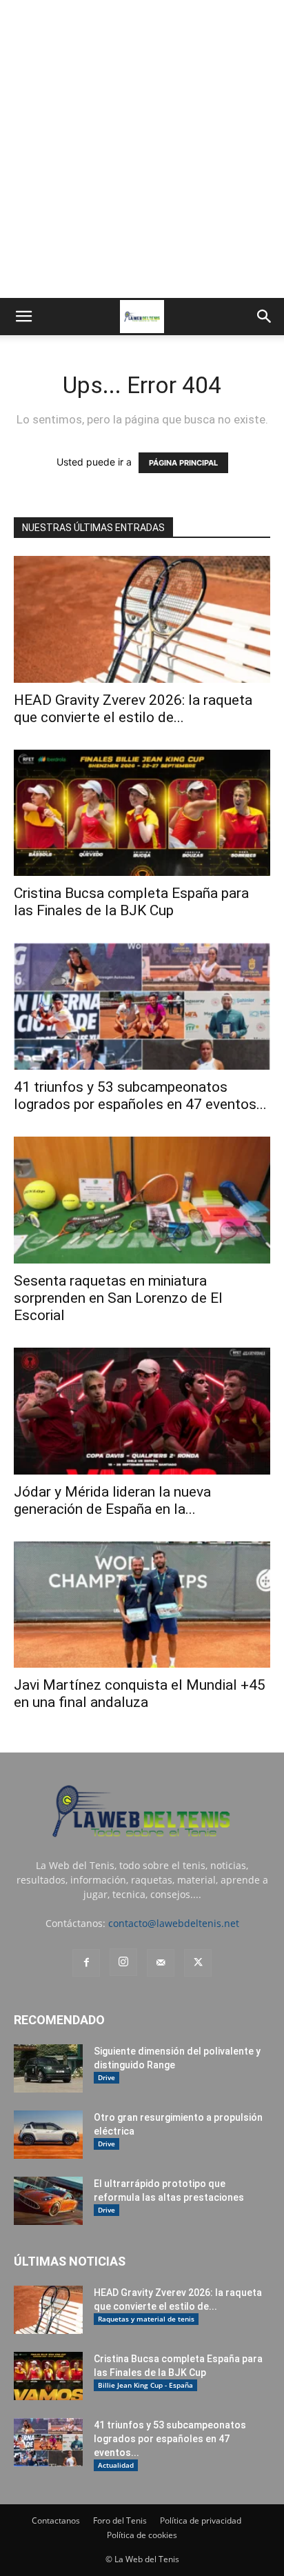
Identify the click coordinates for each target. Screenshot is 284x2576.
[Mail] (161, 1963)
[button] (23, 317)
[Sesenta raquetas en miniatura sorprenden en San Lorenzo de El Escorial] (142, 1200)
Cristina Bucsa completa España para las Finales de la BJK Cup (131, 902)
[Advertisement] (142, 149)
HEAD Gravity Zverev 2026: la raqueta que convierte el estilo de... (133, 709)
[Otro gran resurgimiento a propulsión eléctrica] (48, 2135)
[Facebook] (86, 1963)
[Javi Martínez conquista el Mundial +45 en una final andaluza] (142, 1605)
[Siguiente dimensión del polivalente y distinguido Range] (48, 2068)
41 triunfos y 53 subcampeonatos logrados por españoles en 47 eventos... (140, 1096)
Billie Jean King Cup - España (145, 2385)
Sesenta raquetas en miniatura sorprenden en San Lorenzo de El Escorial (118, 1298)
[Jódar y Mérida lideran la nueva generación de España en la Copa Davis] (142, 1411)
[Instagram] (123, 1962)
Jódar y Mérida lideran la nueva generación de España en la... (112, 1500)
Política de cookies (142, 2535)
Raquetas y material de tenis (146, 2319)
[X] (198, 1963)
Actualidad (116, 2465)
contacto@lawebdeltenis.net (174, 1923)
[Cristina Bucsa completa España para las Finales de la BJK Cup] (142, 813)
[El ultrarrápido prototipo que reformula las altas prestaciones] (48, 2201)
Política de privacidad (201, 2520)
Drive (106, 2077)
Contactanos (56, 2520)
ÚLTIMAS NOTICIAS (70, 2261)
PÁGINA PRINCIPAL (183, 463)
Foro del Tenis (120, 2520)
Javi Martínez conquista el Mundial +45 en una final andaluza (140, 1694)
